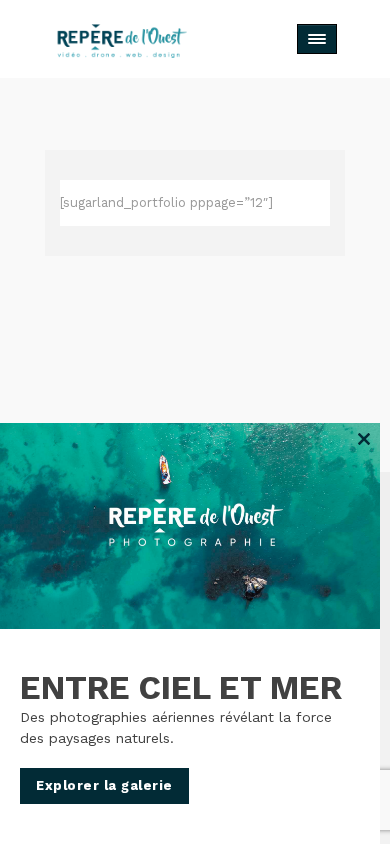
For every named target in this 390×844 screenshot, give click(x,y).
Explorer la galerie (104, 785)
